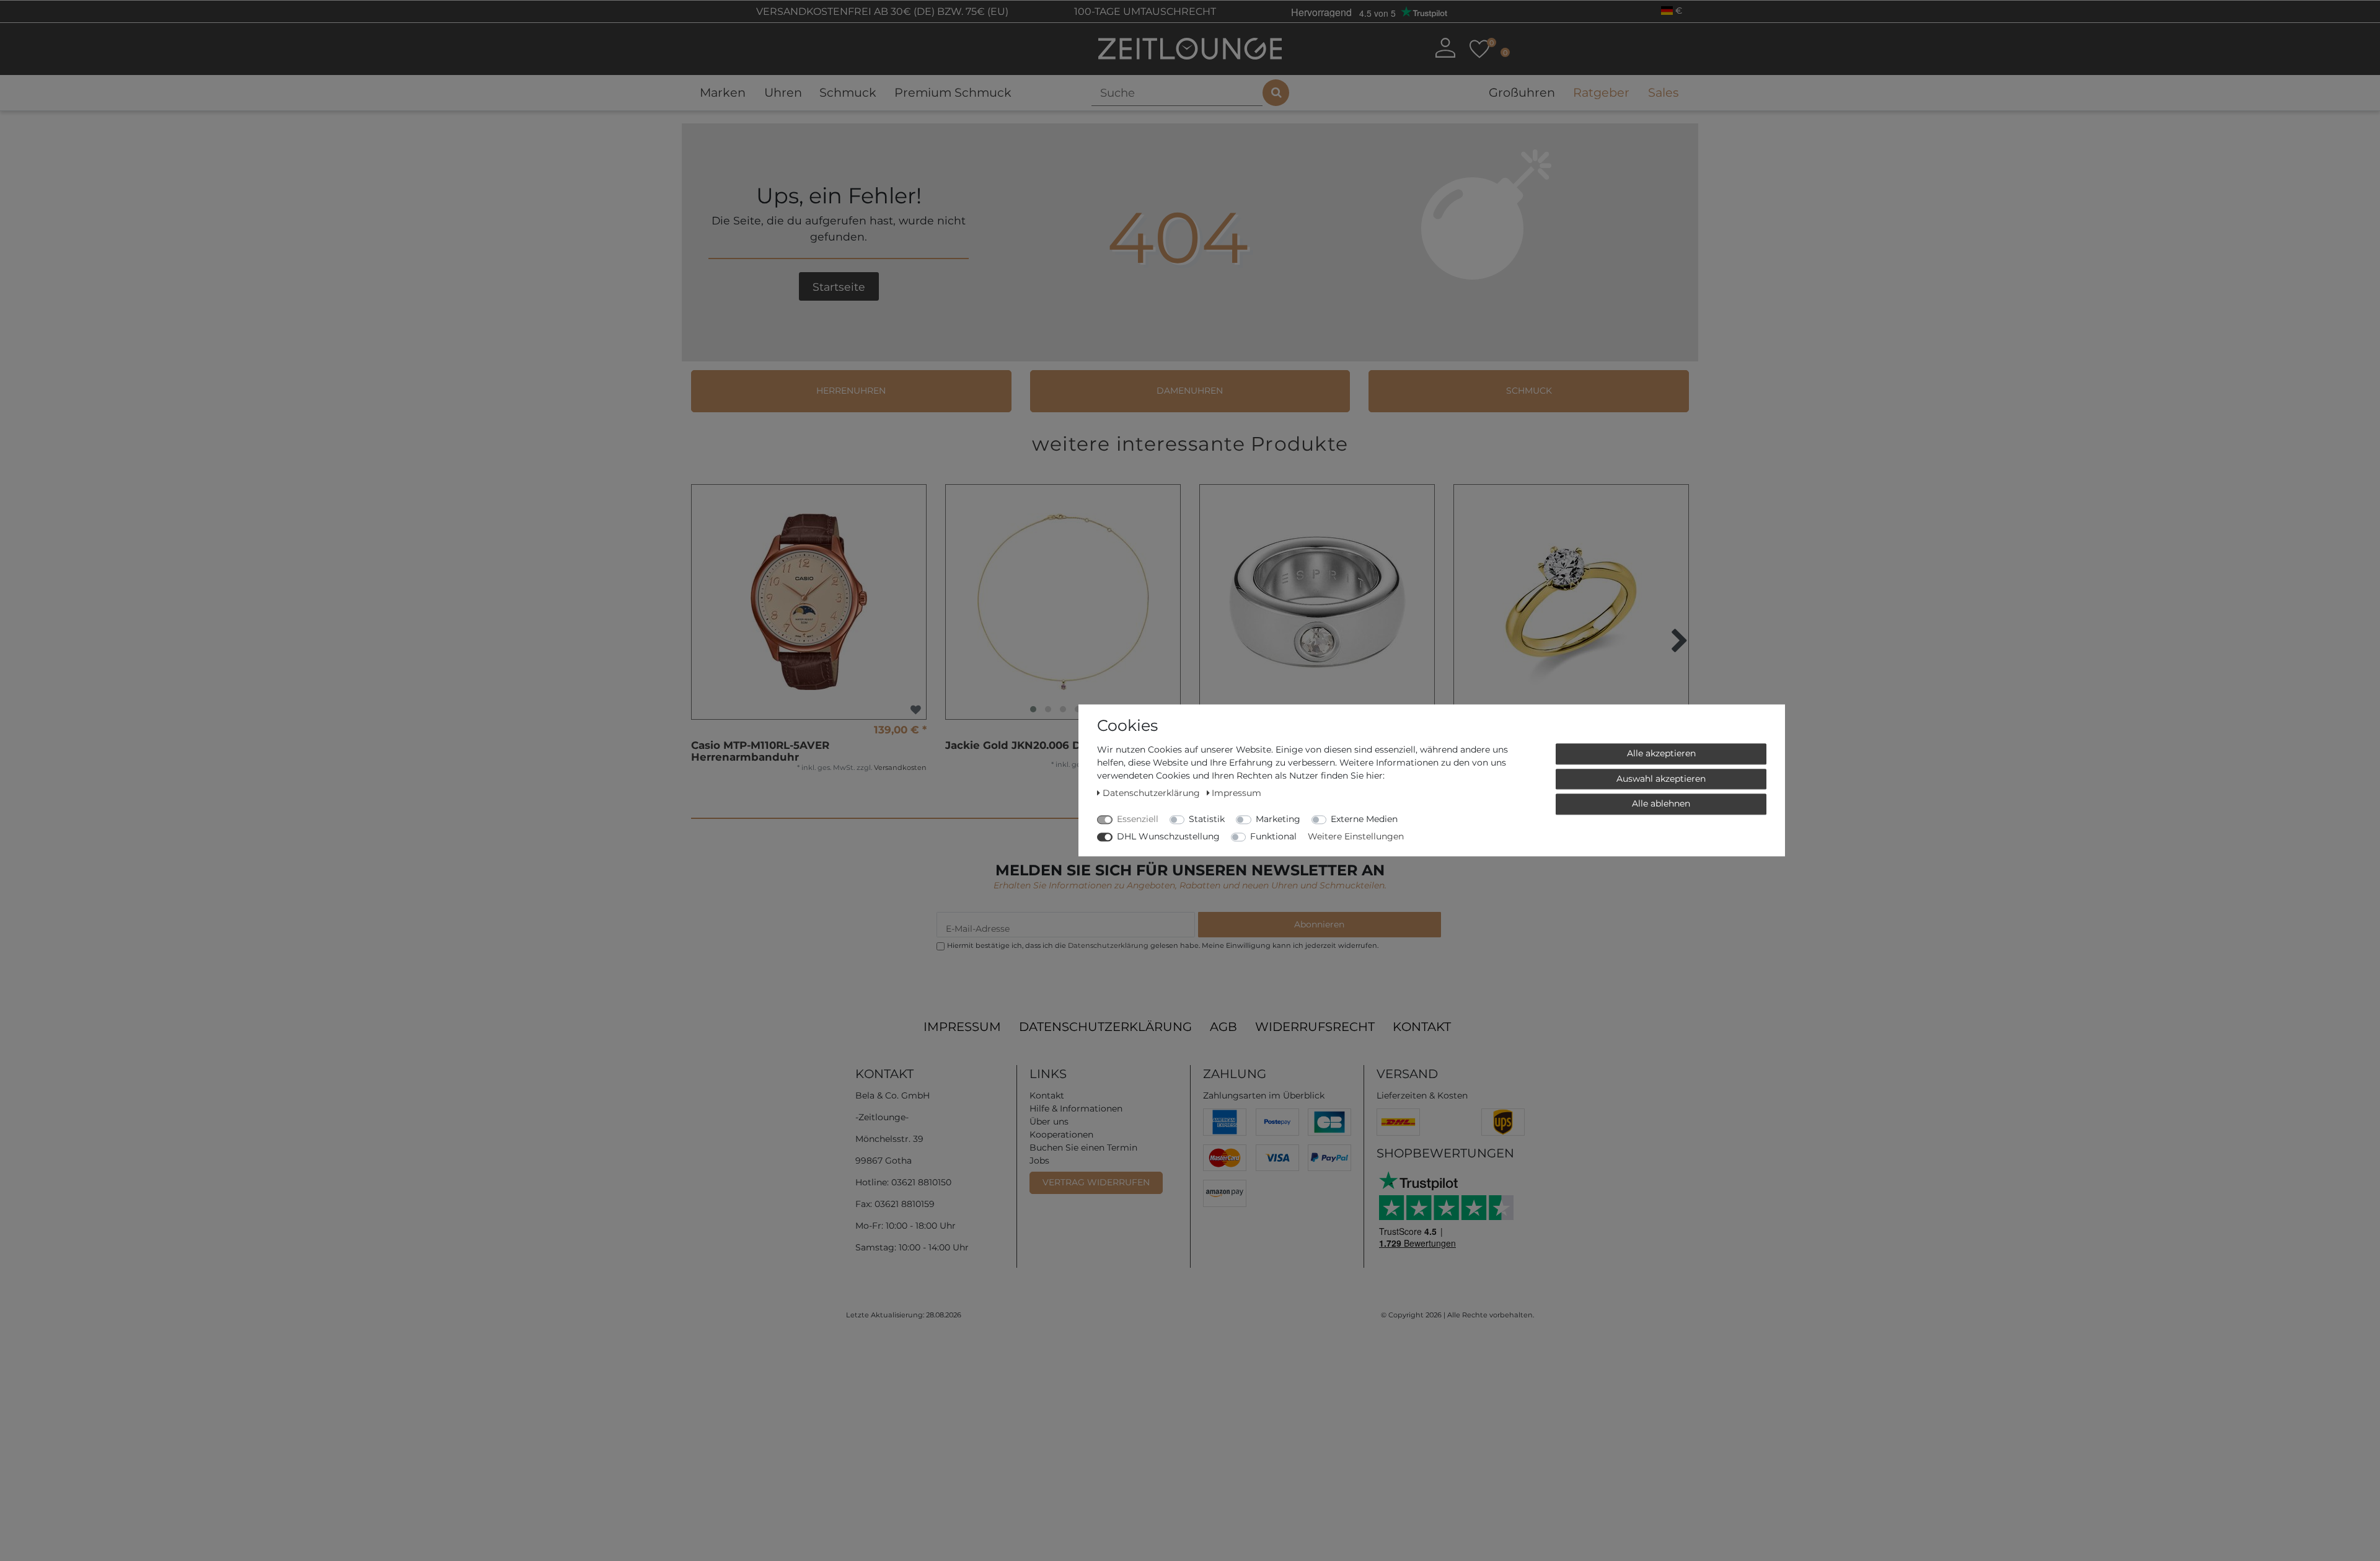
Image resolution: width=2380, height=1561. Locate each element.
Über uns (1049, 1121)
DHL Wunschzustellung (1168, 836)
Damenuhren (1190, 391)
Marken (723, 92)
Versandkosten (900, 767)
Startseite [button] (839, 287)
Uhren (783, 92)
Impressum (962, 1027)
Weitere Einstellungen (1356, 836)
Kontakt (1422, 1027)
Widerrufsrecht (1315, 1027)
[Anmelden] (1445, 48)
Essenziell (1138, 819)
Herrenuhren (851, 391)
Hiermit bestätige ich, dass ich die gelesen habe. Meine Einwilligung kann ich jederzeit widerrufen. (1163, 945)
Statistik (1207, 819)
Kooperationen (1061, 1134)
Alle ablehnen (1661, 803)
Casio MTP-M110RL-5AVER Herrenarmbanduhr (760, 751)
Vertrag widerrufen (1096, 1182)
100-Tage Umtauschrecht (1144, 11)
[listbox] (1063, 602)
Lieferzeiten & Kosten (1422, 1095)
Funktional (1273, 836)
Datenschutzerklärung (1105, 1027)
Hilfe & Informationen (1076, 1108)
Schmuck (848, 92)
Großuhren (1522, 92)
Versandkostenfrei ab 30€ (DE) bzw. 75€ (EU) (881, 11)
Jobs (1039, 1161)
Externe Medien (1364, 819)
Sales (1663, 92)
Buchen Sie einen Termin (1083, 1148)
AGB (1223, 1027)
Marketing (1278, 819)
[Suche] (1276, 93)
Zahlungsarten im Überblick (1264, 1095)
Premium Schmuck (953, 92)
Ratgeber (1601, 92)
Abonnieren (1319, 924)
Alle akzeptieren (1661, 753)
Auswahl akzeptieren (1661, 779)
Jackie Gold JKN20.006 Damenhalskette (1055, 745)
